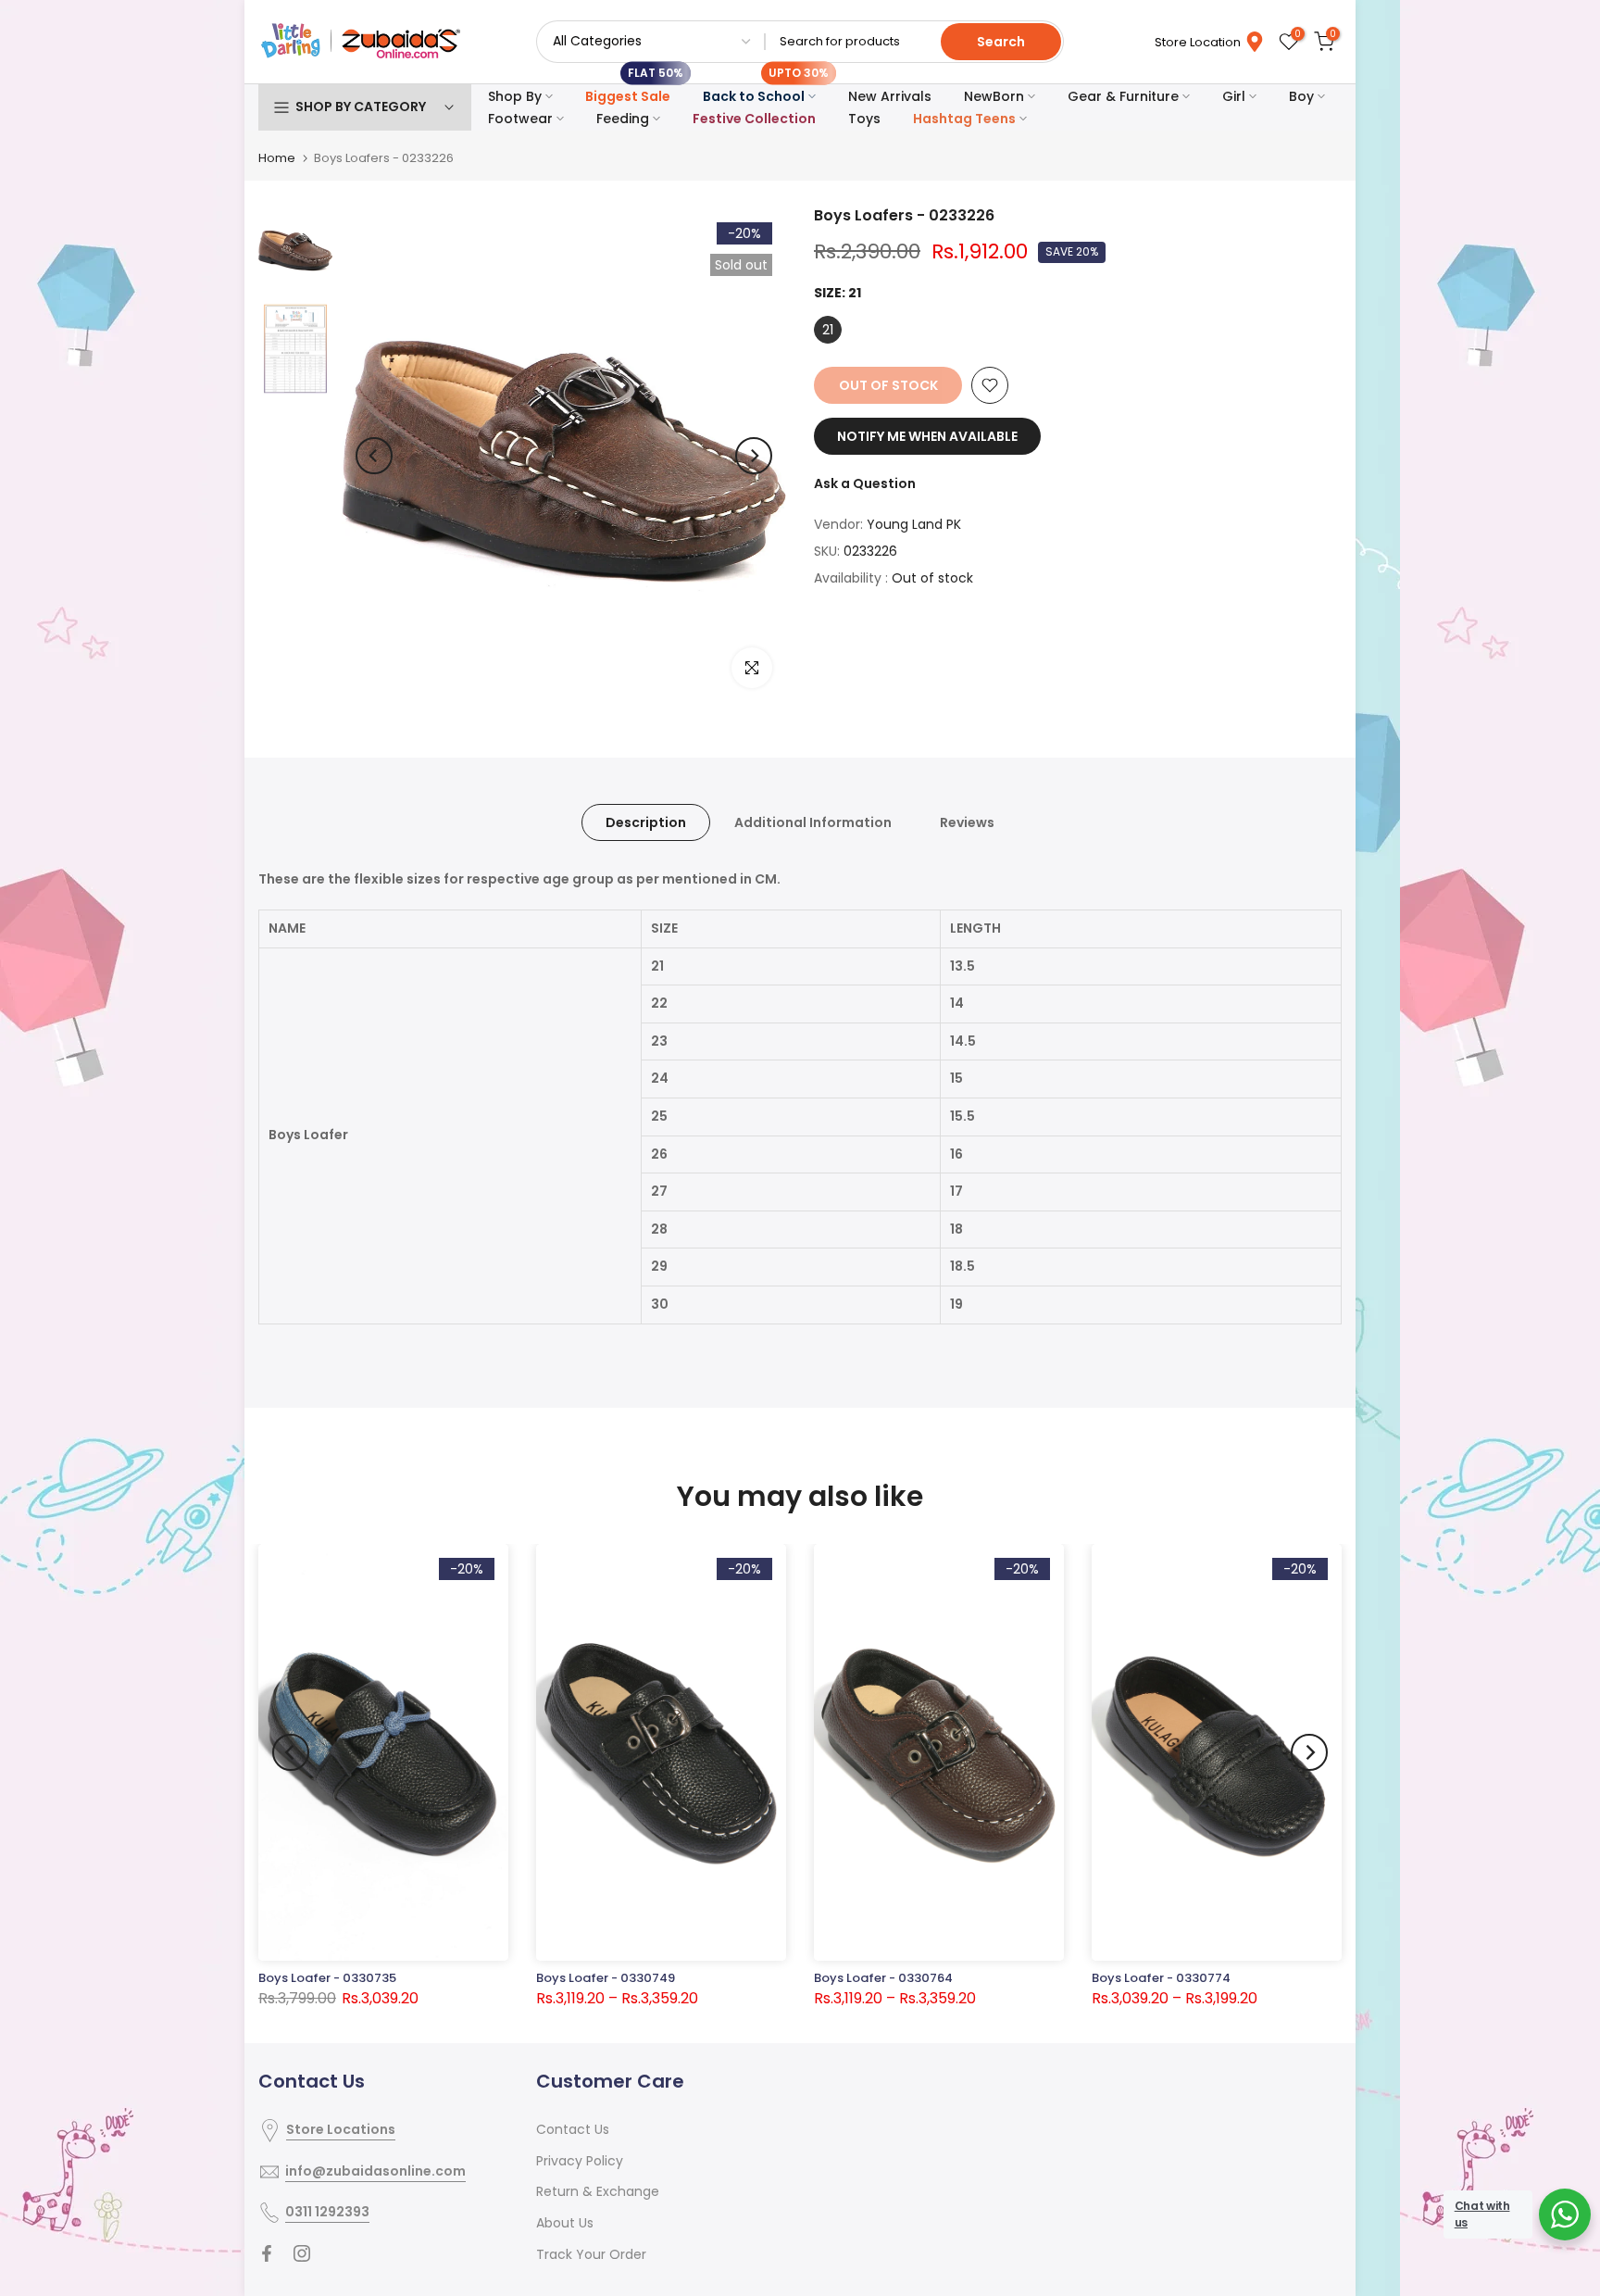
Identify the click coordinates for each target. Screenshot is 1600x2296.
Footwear (520, 119)
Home (277, 158)
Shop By (515, 96)
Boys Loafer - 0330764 (883, 1978)
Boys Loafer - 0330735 (327, 1978)
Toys (864, 119)
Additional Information (813, 822)
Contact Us (573, 2129)
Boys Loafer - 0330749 (606, 1978)
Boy (1301, 96)
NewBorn (994, 96)
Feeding (623, 119)
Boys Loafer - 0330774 (1161, 1978)
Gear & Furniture (1123, 96)
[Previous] (374, 456)
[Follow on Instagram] (302, 2253)
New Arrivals (890, 96)
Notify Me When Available (927, 436)
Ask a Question (865, 483)
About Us (565, 2223)
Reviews (967, 822)
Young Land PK (914, 524)
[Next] (754, 456)
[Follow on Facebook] (267, 2253)
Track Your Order (591, 2254)
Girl (1234, 96)
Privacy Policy (580, 2161)
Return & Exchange (598, 2191)
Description (646, 822)
